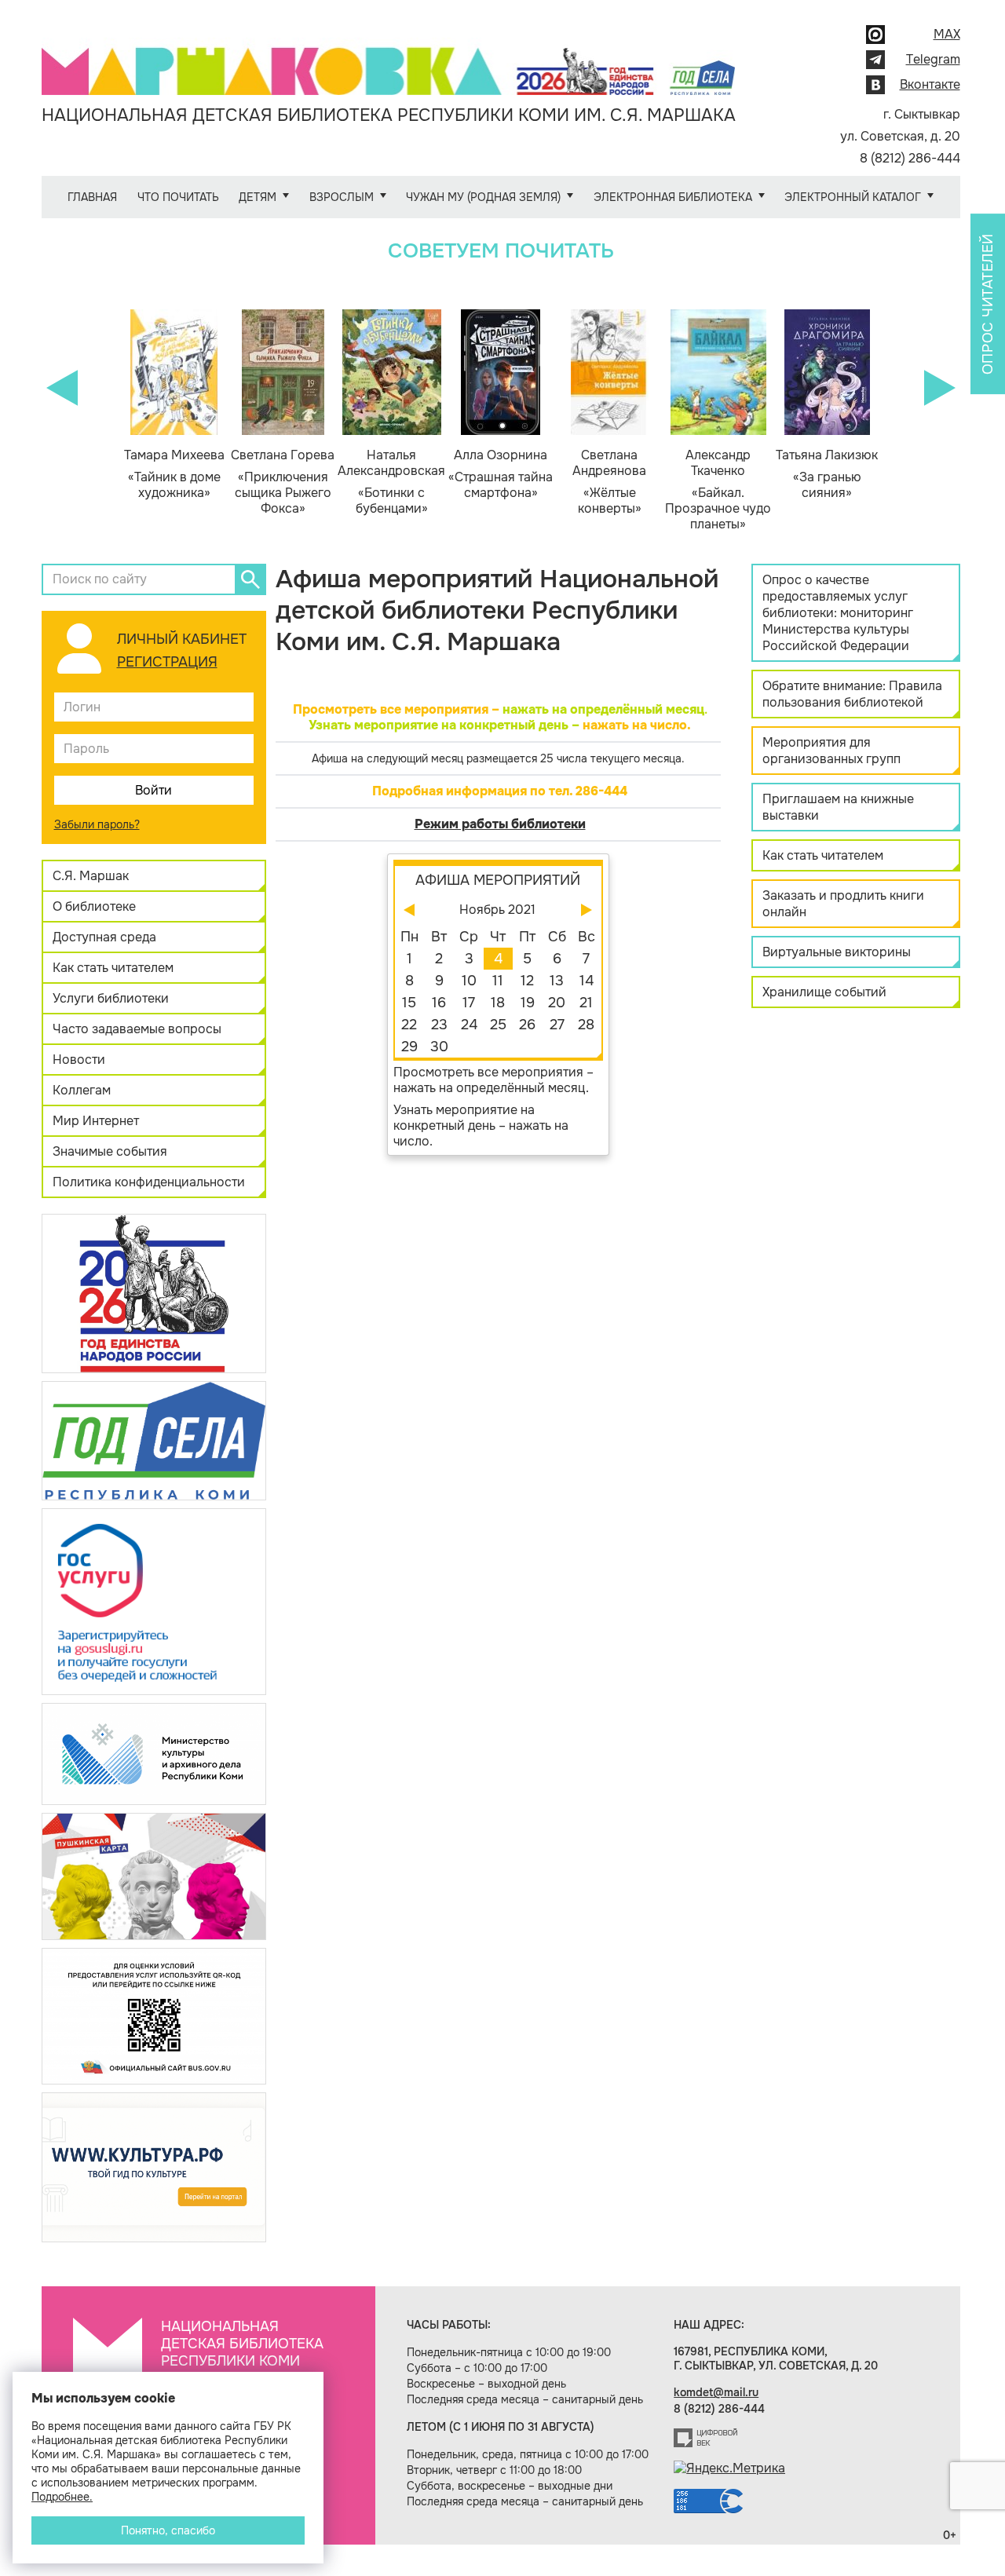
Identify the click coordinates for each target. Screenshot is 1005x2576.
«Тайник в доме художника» (174, 474)
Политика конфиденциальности (149, 1182)
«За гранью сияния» (827, 474)
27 (557, 1025)
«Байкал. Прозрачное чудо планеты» (718, 490)
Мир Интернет (96, 1121)
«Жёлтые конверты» (609, 482)
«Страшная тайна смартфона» (501, 474)
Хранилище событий (824, 992)
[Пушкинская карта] (154, 1875)
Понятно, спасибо (168, 2530)
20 (557, 1003)
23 (439, 1025)
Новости (79, 1060)
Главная (92, 197)
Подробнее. (62, 2497)
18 (498, 1003)
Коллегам (82, 1090)
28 (586, 1025)
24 (469, 1025)
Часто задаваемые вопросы (137, 1029)
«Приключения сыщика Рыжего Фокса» (283, 482)
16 (439, 1003)
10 (469, 981)
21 (586, 1003)
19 (528, 1003)
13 (557, 981)
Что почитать (178, 197)
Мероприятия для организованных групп (831, 751)
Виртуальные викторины (837, 952)
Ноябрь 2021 (497, 910)
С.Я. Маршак (91, 876)
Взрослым (342, 197)
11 (498, 981)
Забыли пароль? (97, 824)
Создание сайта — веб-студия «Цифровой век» (706, 2438)
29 (409, 1047)
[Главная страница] (389, 60)
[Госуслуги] (154, 1600)
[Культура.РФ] (154, 2167)
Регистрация (167, 662)
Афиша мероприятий (498, 880)
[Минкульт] (154, 1753)
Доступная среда (104, 937)
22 (409, 1025)
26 (527, 1025)
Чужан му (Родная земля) (483, 197)
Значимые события (110, 1151)
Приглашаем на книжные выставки (838, 807)
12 (527, 981)
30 (439, 1047)
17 (469, 1003)
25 (498, 1025)
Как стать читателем (113, 968)
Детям (258, 197)
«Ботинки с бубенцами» (391, 482)
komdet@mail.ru (716, 2392)
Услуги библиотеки (111, 998)
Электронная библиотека (673, 197)
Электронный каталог (853, 197)
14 (587, 981)
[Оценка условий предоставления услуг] (154, 2015)
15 (409, 1003)
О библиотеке (94, 906)
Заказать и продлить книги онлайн (843, 904)
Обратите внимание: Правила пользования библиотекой (852, 694)
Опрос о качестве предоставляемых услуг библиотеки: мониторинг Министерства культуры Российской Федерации (838, 613)
